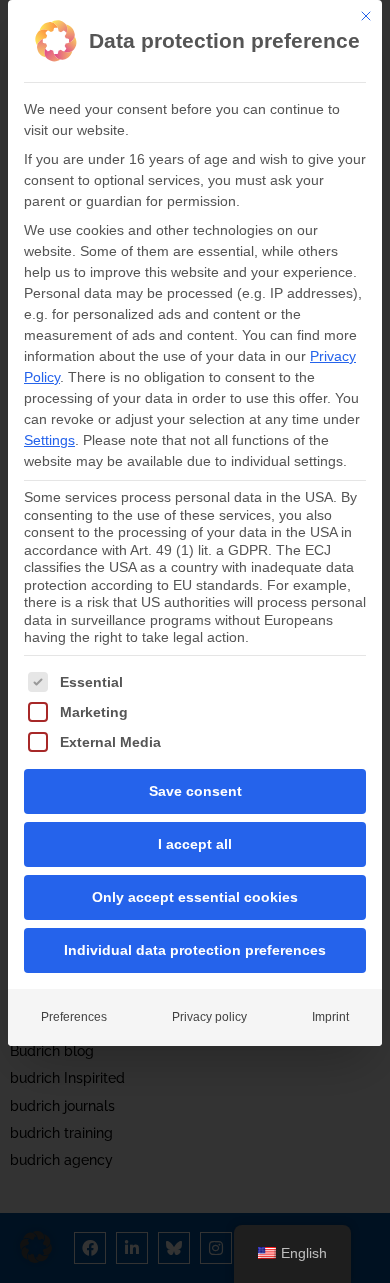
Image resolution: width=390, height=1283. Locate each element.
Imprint (330, 1017)
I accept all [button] (195, 844)
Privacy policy (209, 1017)
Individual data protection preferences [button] (195, 950)
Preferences (74, 1017)
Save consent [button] (195, 791)
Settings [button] (49, 440)
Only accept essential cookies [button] (195, 897)
